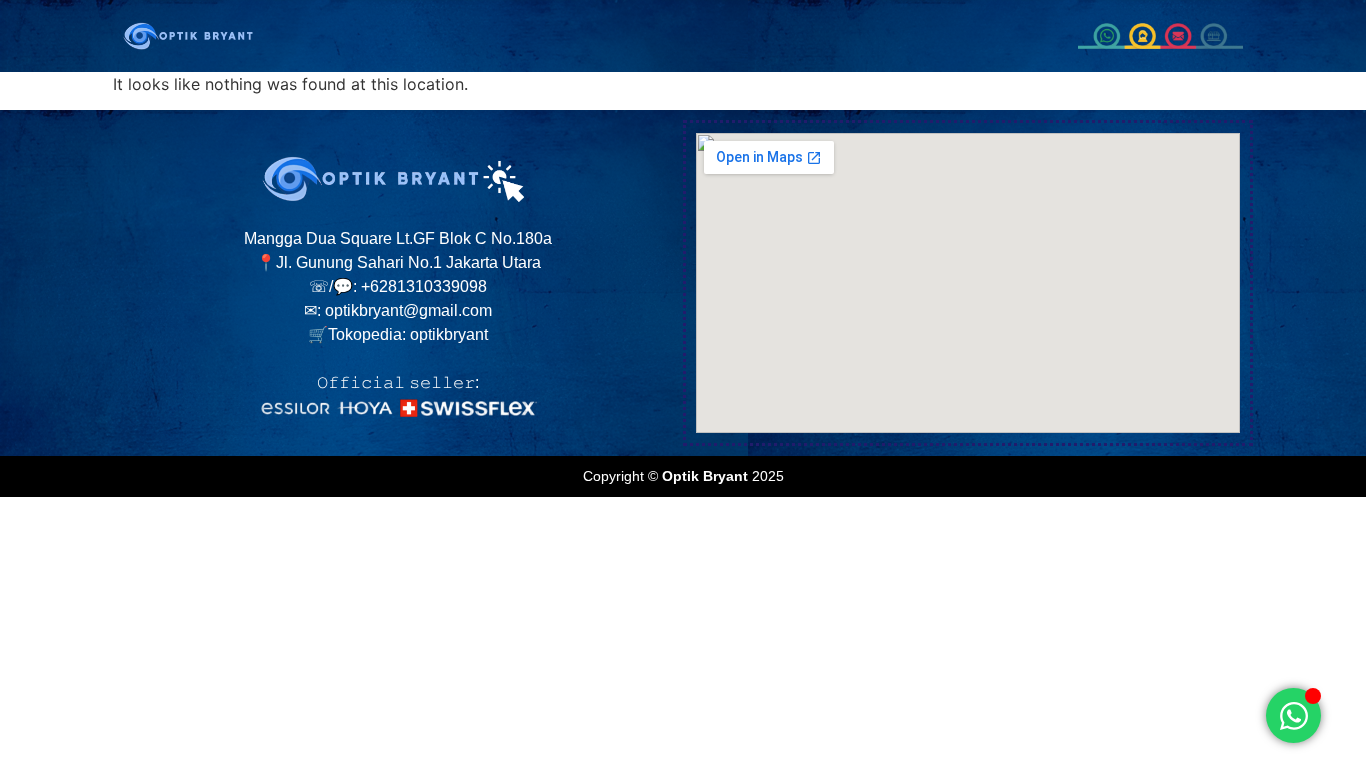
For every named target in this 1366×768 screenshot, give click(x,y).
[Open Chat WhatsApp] (1293, 715)
